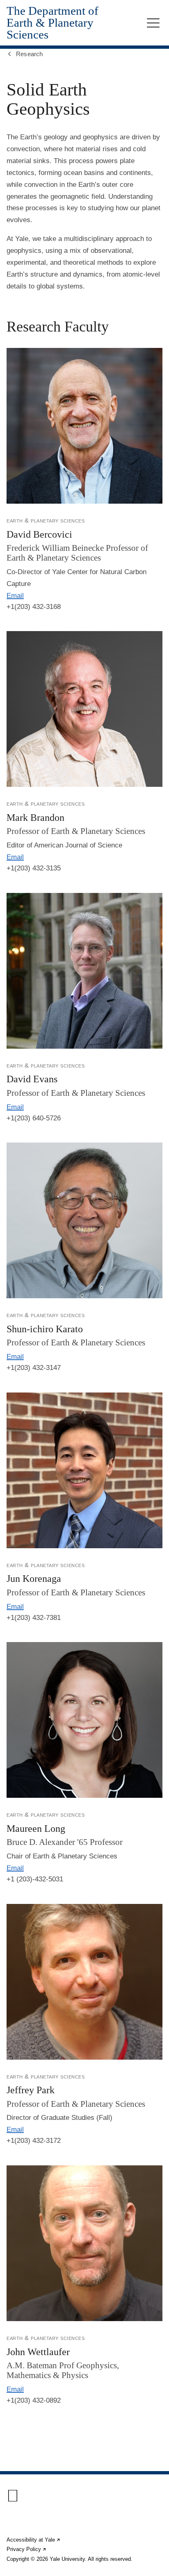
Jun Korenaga (34, 1579)
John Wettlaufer (38, 2352)
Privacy (27, 2549)
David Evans (32, 1079)
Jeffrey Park (31, 2090)
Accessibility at (34, 2540)
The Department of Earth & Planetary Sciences (53, 23)
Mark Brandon (35, 818)
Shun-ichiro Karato (45, 1329)
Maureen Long (36, 1829)
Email (15, 596)
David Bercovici (39, 534)
